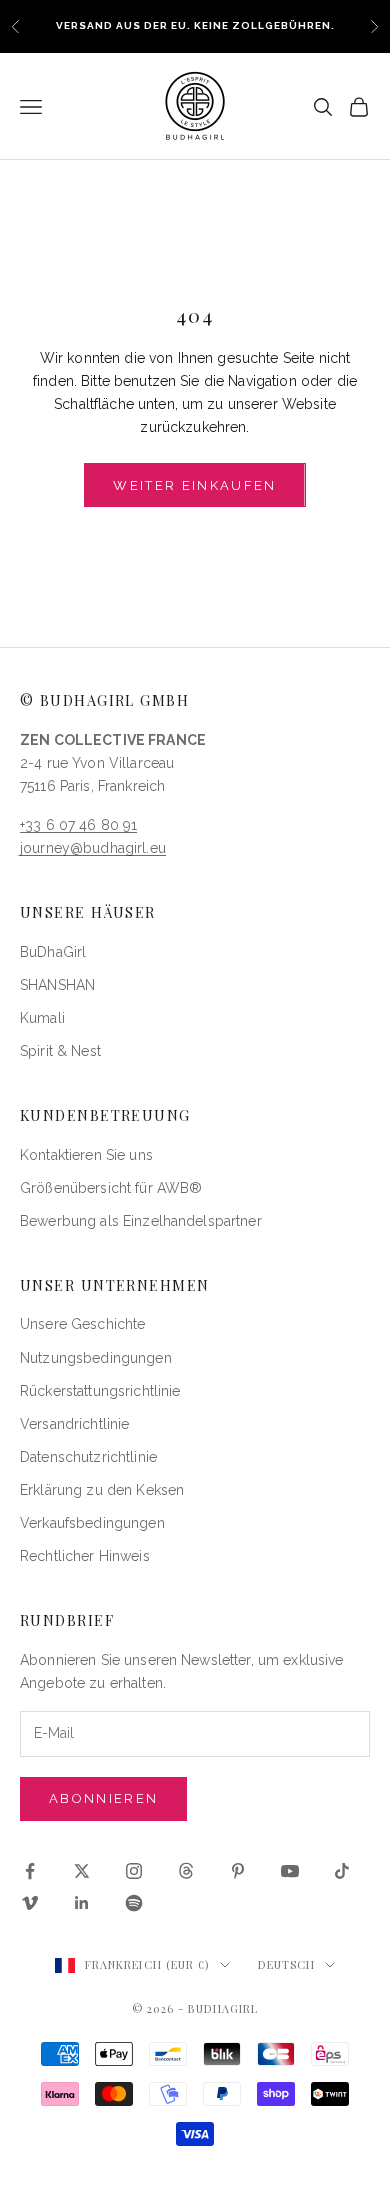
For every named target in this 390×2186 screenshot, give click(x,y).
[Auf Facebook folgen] (30, 1871)
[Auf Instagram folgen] (134, 1871)
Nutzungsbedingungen (96, 1358)
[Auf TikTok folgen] (342, 1871)
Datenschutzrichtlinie (88, 1457)
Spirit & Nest (60, 1051)
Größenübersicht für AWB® (111, 1188)
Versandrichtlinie (74, 1424)
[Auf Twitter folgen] (82, 1871)
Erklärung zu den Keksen (102, 1490)
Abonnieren (103, 1798)
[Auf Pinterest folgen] (238, 1871)
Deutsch (287, 1964)
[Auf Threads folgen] (186, 1871)
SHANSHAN (57, 985)
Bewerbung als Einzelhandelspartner (141, 1221)
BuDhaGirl (53, 952)
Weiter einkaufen (194, 485)
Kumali (42, 1018)
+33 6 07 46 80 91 (78, 825)
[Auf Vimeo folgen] (30, 1903)
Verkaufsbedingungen (92, 1523)
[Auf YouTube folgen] (290, 1871)
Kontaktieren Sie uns (86, 1155)
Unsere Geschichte (82, 1324)
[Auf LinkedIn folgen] (82, 1903)
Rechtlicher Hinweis (85, 1556)
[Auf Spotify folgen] (134, 1903)
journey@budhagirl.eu (93, 848)
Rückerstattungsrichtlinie (100, 1391)
